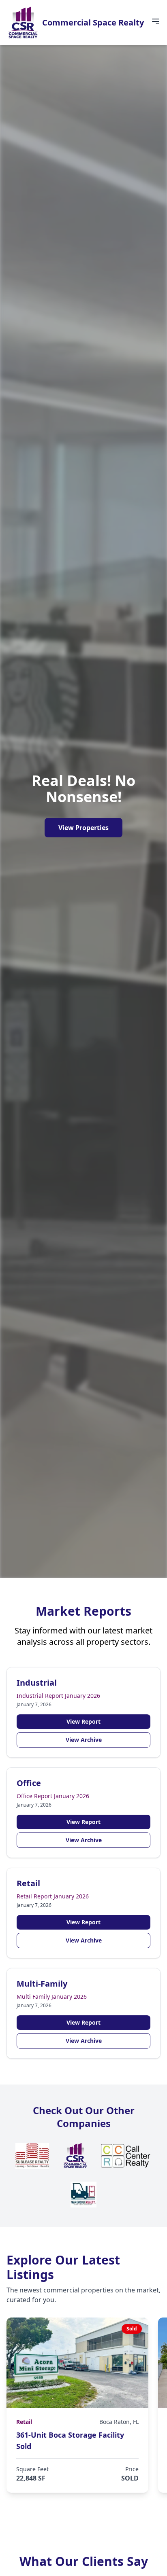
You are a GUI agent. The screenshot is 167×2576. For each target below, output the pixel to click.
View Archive (84, 1740)
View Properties (83, 828)
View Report (83, 1721)
